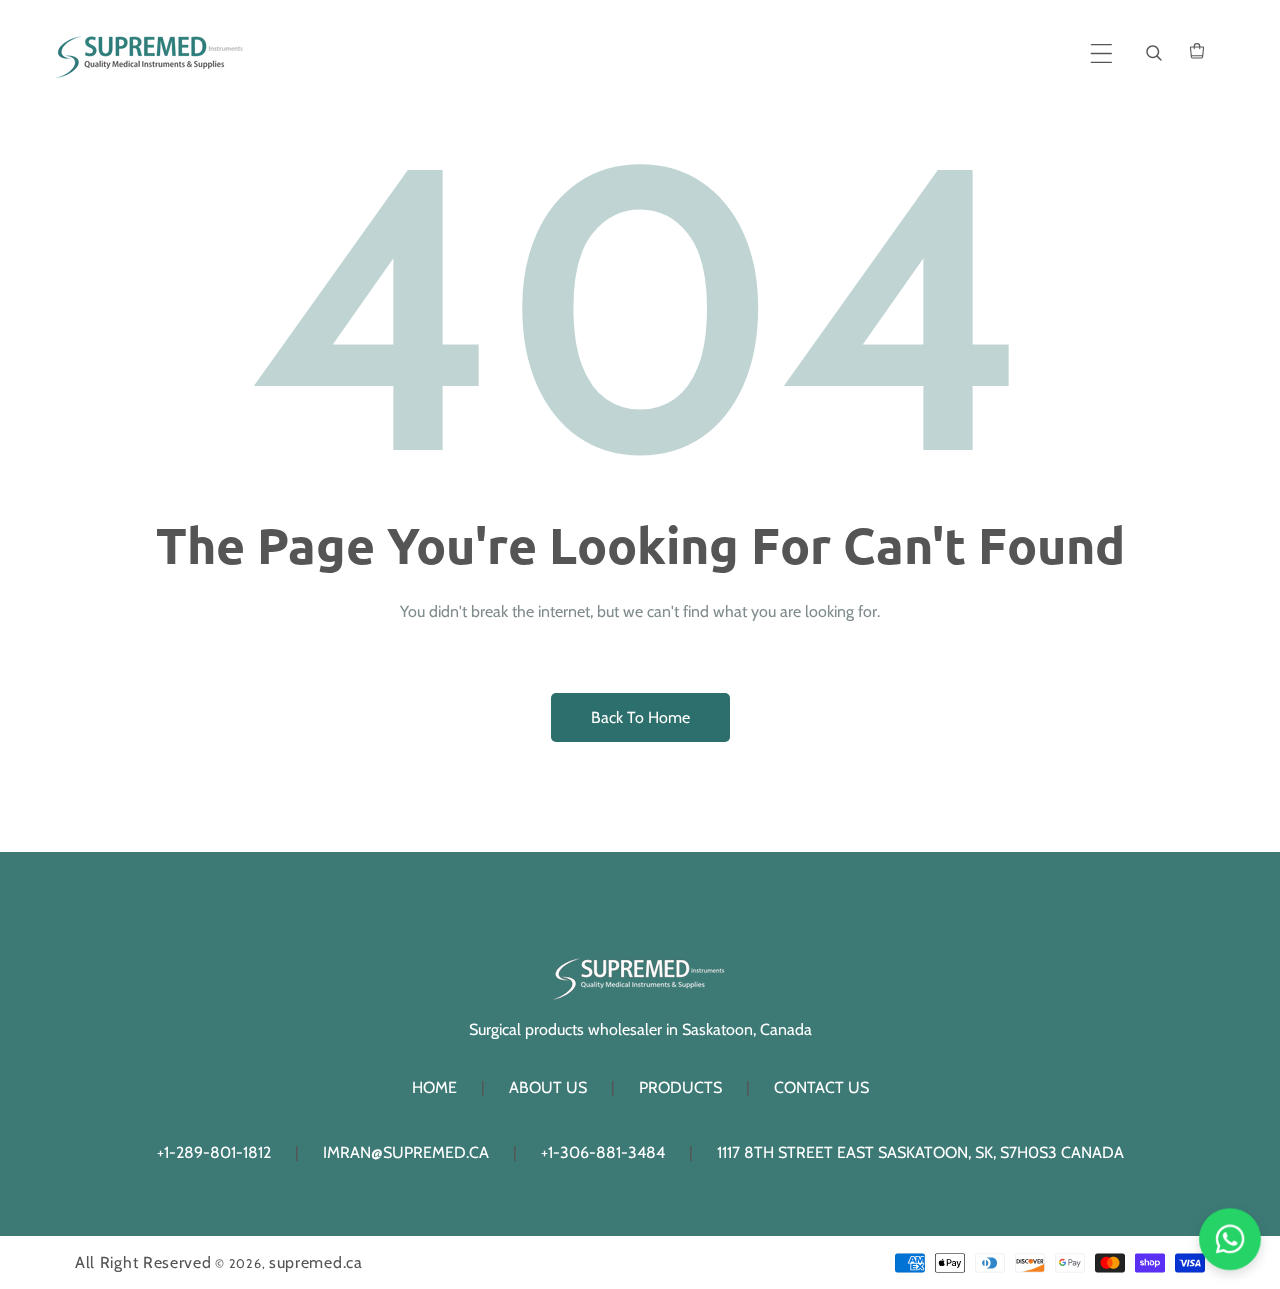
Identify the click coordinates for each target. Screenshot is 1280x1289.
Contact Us (821, 1087)
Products (680, 1087)
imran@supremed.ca (406, 1152)
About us (548, 1087)
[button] (1101, 53)
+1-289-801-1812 (214, 1152)
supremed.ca (316, 1262)
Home (434, 1087)
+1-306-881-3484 (603, 1152)
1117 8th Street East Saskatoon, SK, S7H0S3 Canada (920, 1152)
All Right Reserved (143, 1262)
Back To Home (640, 717)
